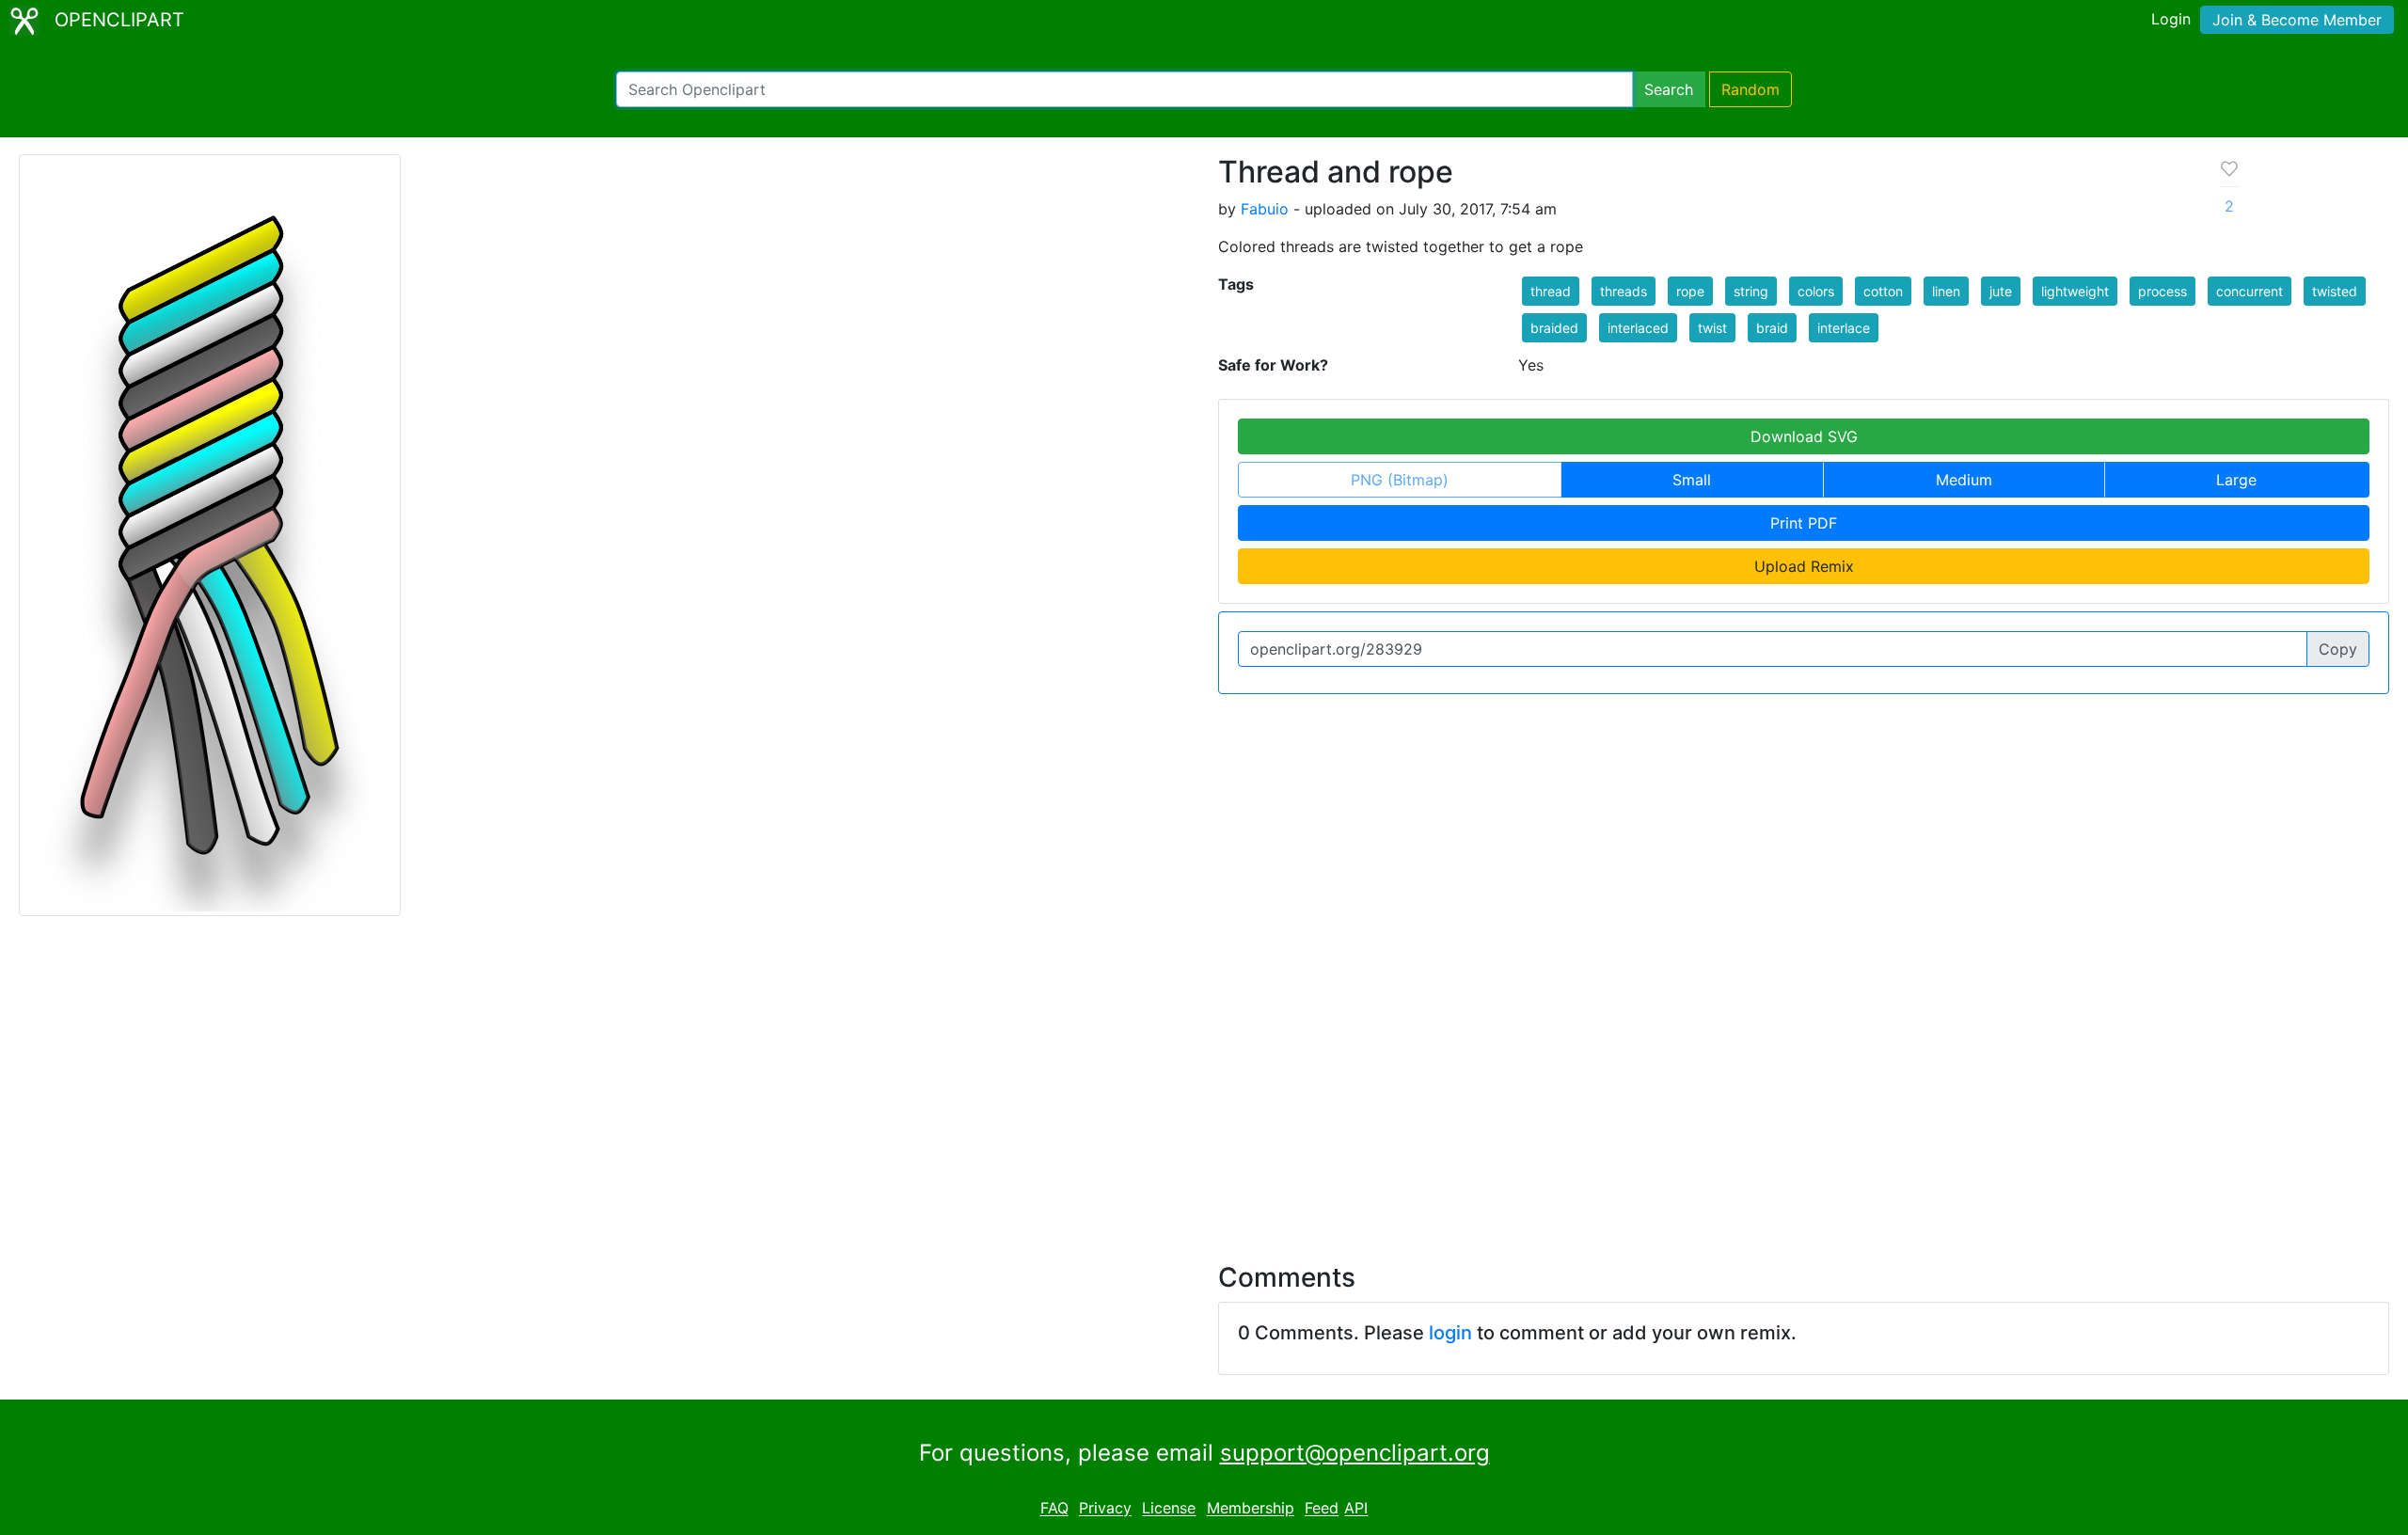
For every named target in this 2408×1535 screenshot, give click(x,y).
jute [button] (2001, 291)
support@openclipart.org (1355, 1453)
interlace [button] (1844, 328)
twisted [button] (2335, 291)
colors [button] (1816, 291)
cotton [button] (1883, 291)
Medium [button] (1964, 480)
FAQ (1054, 1509)
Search (1669, 89)
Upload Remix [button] (1804, 566)
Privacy (1105, 1509)
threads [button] (1624, 291)
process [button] (2162, 291)
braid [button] (1772, 328)
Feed (1322, 1509)
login (1450, 1333)
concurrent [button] (2250, 291)
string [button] (1751, 291)
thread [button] (1551, 291)
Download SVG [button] (1804, 436)
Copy (2338, 649)
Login (2171, 19)
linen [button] (1946, 291)
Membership (1251, 1509)
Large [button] (2236, 480)
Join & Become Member (2297, 20)
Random (1751, 89)
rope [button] (1690, 291)
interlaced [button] (1638, 328)
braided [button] (1554, 328)
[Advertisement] (1204, 1078)
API (1356, 1509)
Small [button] (1692, 480)
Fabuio (1265, 209)
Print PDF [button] (1804, 523)
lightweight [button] (2075, 291)
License (1169, 1509)
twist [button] (1712, 328)
